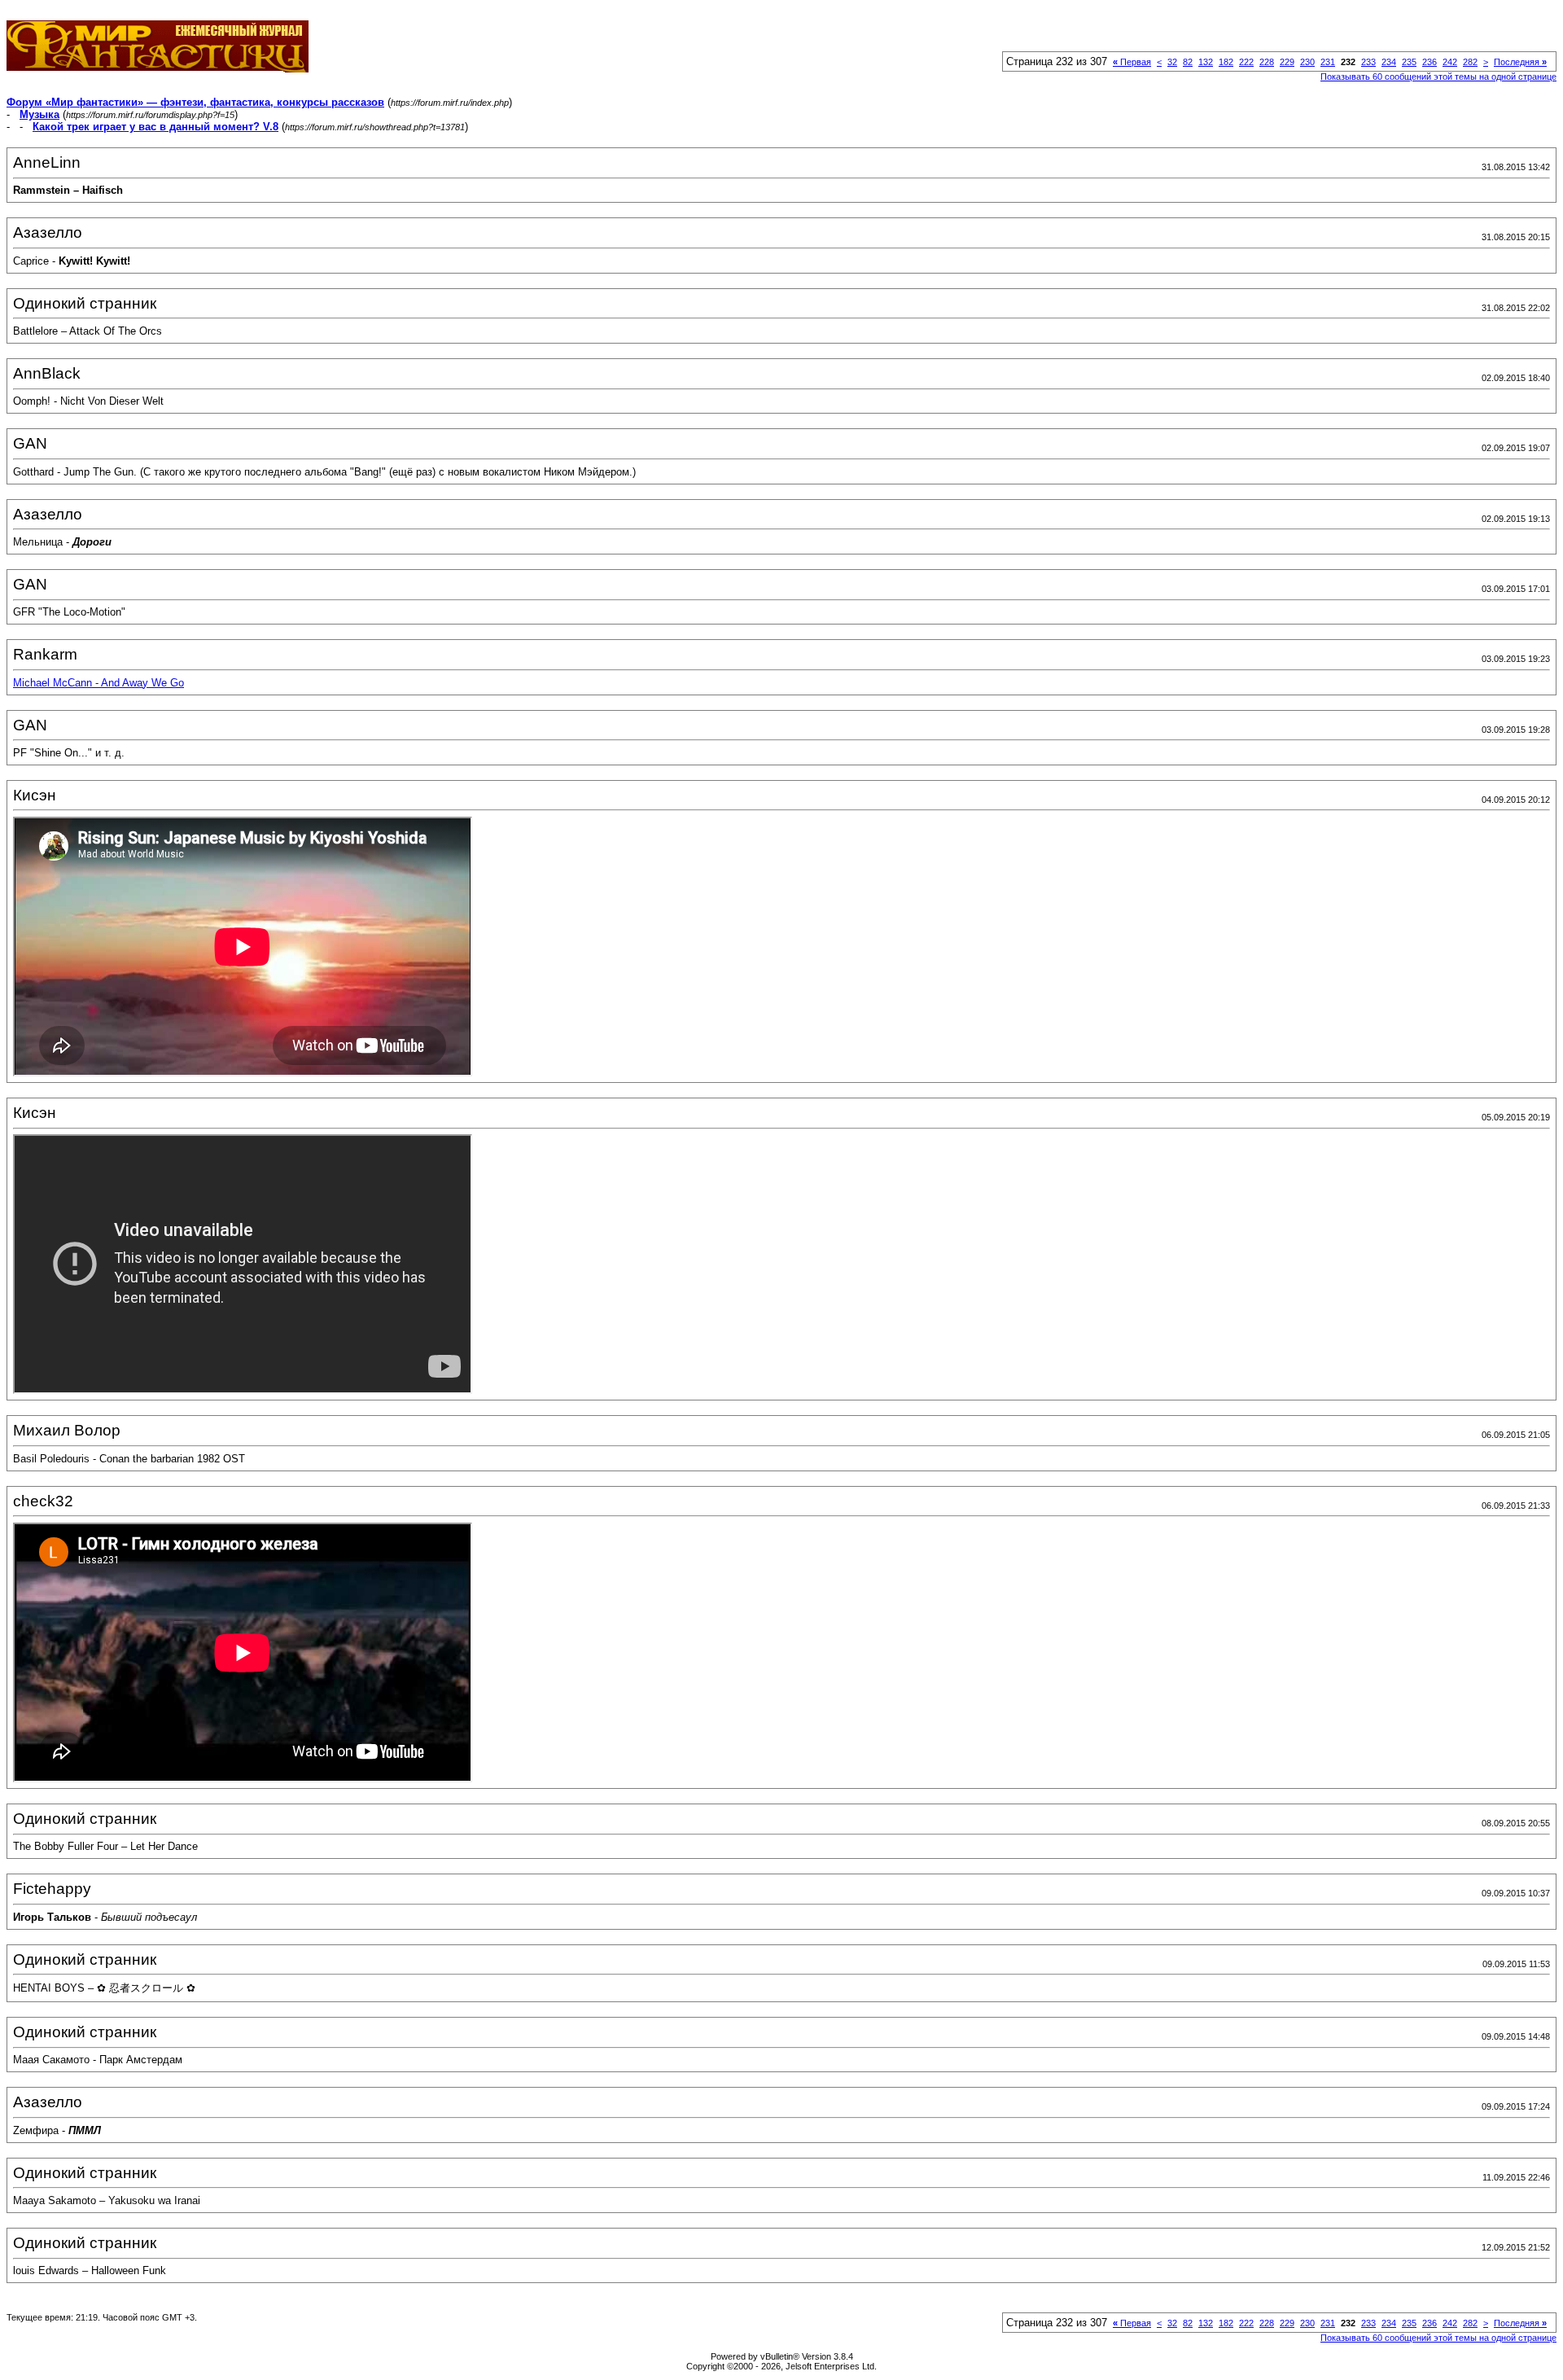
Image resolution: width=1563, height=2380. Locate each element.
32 (1172, 62)
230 (1307, 62)
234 (1389, 62)
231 (1328, 62)
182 (1226, 62)
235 (1409, 62)
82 (1188, 62)
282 (1470, 62)
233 (1368, 62)
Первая (1132, 62)
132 (1206, 62)
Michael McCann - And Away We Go (99, 683)
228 (1267, 62)
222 (1246, 62)
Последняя (1520, 62)
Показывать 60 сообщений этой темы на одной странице (1438, 77)
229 (1287, 62)
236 (1429, 62)
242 (1450, 62)
